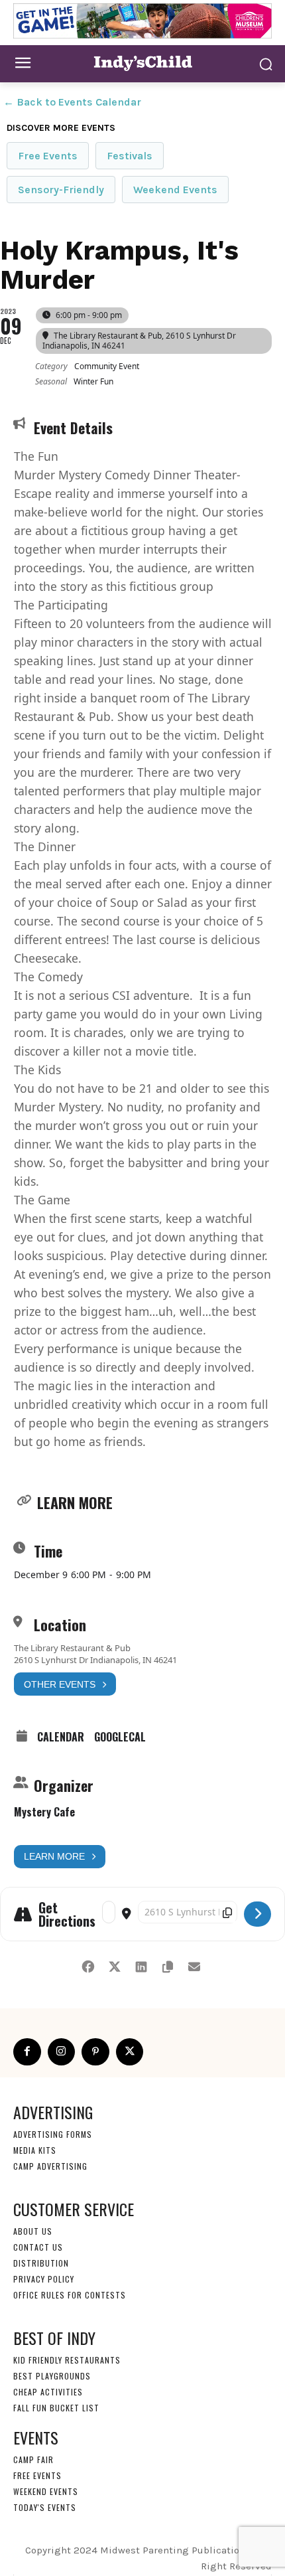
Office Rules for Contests (70, 2295)
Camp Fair (33, 2459)
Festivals (130, 156)
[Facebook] (27, 2052)
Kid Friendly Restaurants (67, 2360)
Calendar (61, 1737)
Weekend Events (175, 190)
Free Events (48, 156)
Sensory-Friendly (61, 190)
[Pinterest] (95, 2052)
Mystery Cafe (44, 1812)
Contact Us (38, 2247)
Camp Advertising (50, 2166)
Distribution (41, 2263)
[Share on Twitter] (114, 1965)
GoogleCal (120, 1737)
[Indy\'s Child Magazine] (142, 63)
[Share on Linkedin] (141, 1965)
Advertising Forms (53, 2134)
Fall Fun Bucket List (56, 2408)
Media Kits (35, 2150)
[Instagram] (62, 2052)
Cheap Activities (48, 2392)
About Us (33, 2231)
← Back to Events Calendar (72, 102)
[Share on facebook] (88, 1965)
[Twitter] (130, 2052)
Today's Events (45, 2507)
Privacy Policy (44, 2279)
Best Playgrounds (52, 2376)
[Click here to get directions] (257, 1914)
